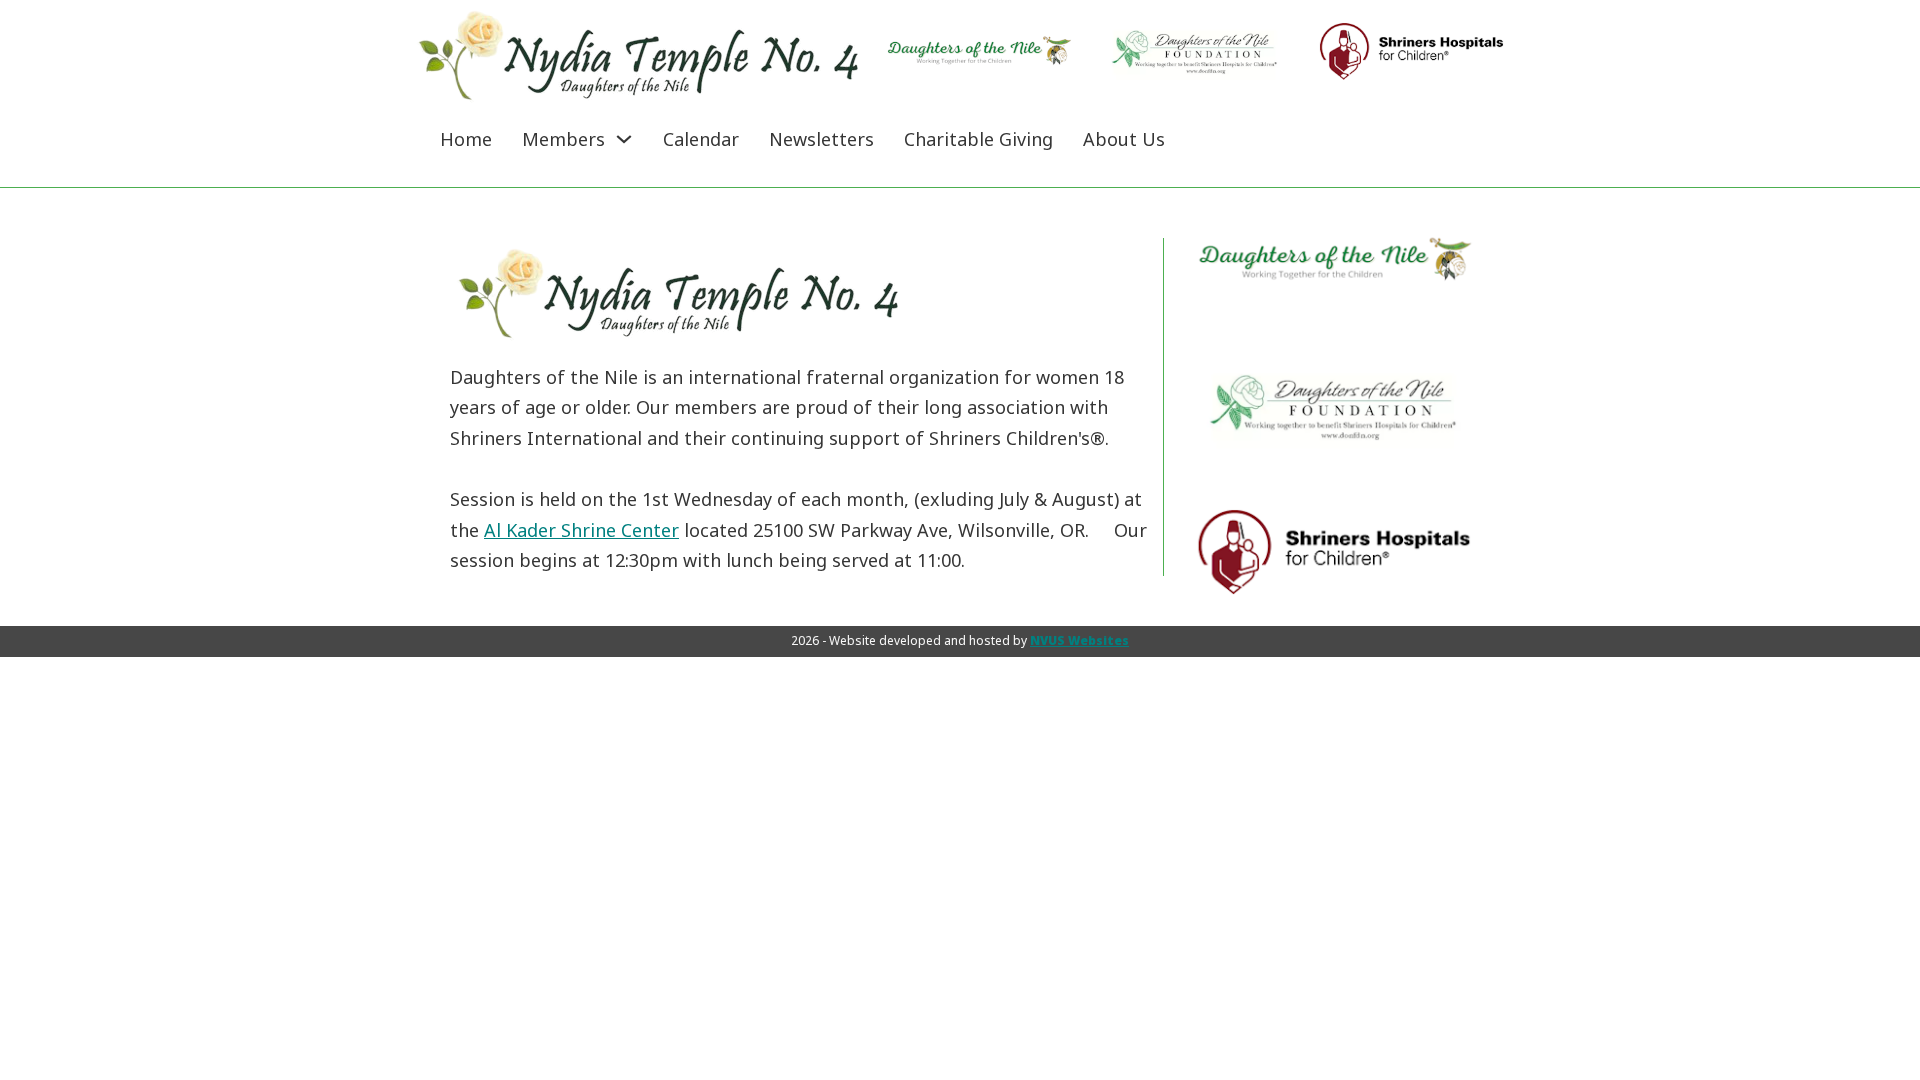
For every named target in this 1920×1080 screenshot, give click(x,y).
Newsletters (821, 139)
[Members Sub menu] (624, 139)
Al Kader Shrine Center (581, 530)
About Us (1124, 139)
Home (466, 139)
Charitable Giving (978, 139)
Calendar (701, 139)
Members (563, 139)
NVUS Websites (1079, 640)
